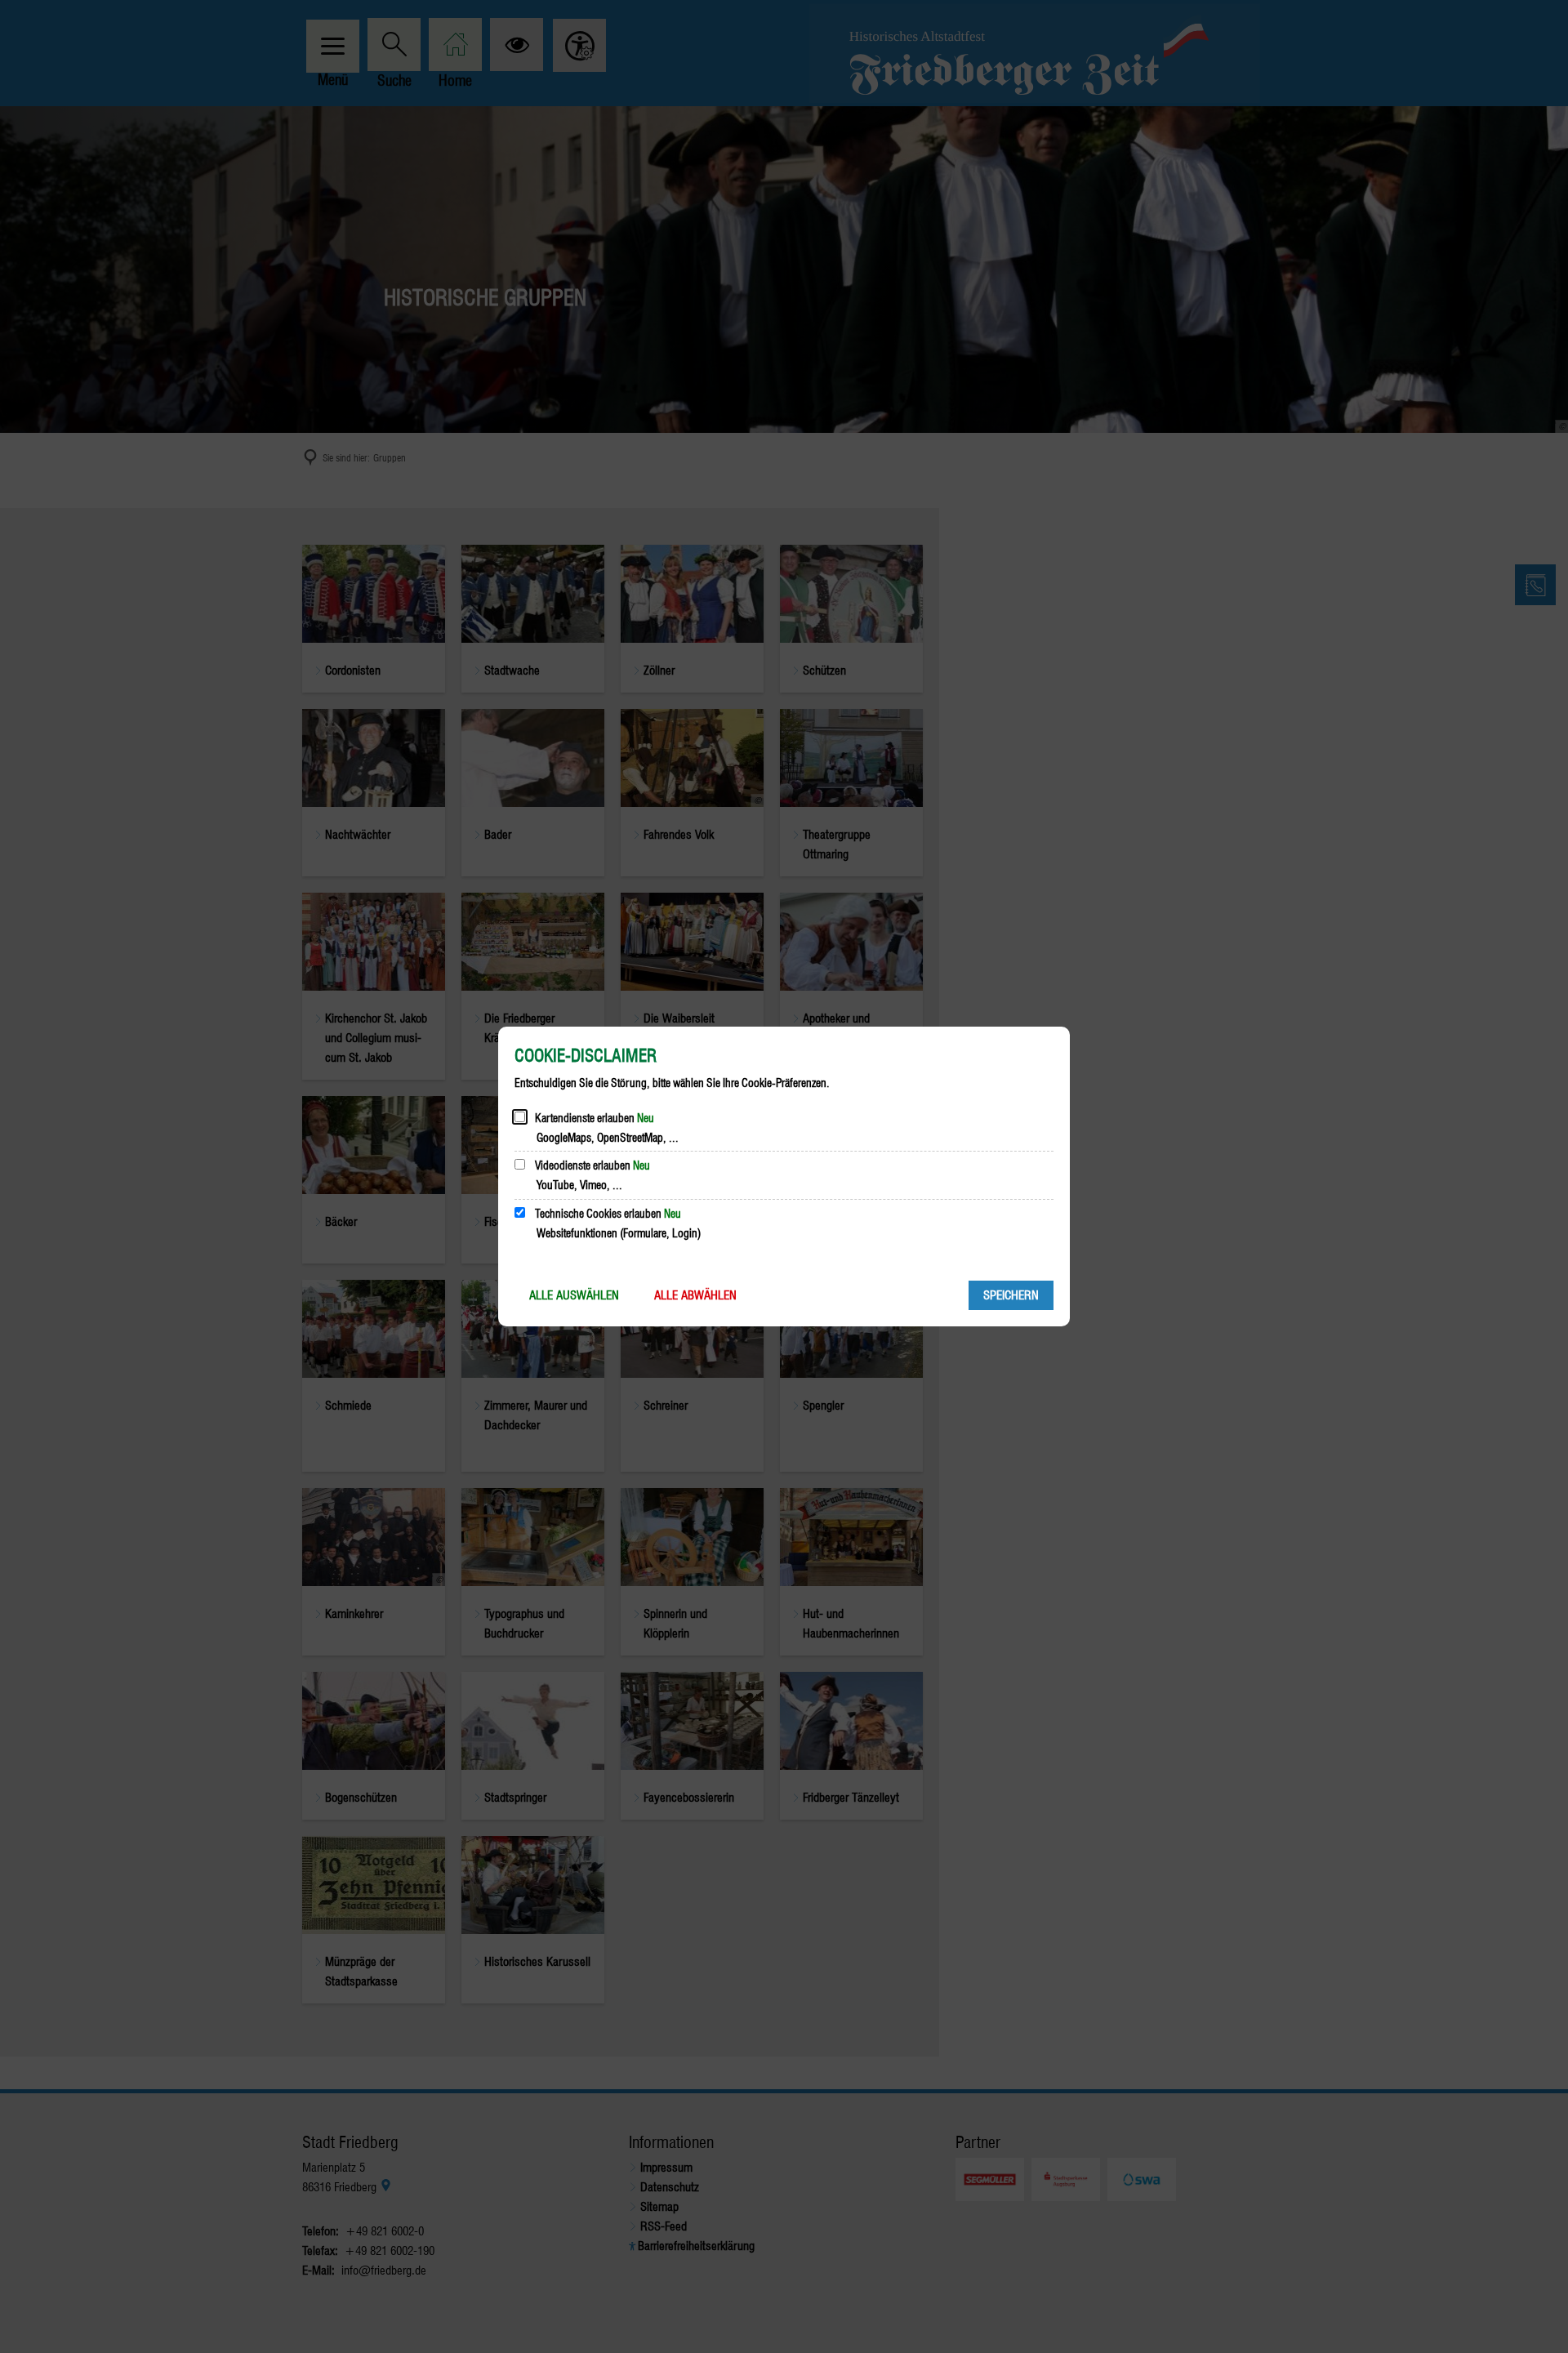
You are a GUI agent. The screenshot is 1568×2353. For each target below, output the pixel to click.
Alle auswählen (574, 1295)
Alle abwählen (695, 1295)
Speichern (1011, 1295)
